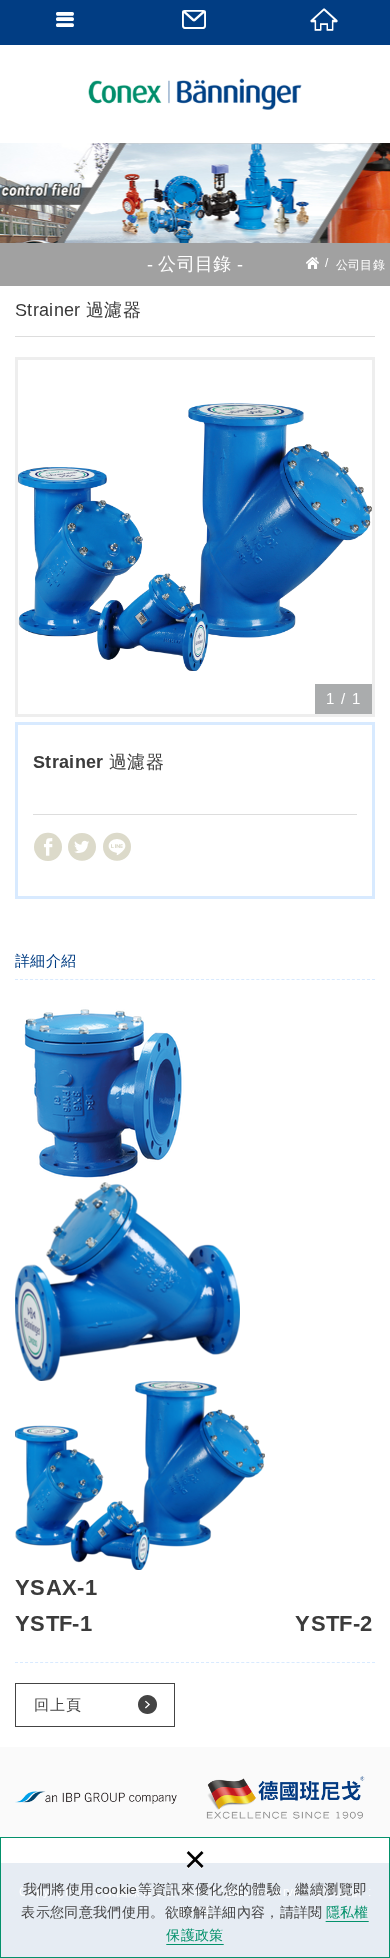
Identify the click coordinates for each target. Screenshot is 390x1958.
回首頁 (325, 20)
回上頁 (58, 1704)
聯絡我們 (195, 20)
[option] (195, 537)
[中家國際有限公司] (195, 94)
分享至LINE (117, 847)
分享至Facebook (48, 847)
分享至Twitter (82, 847)
